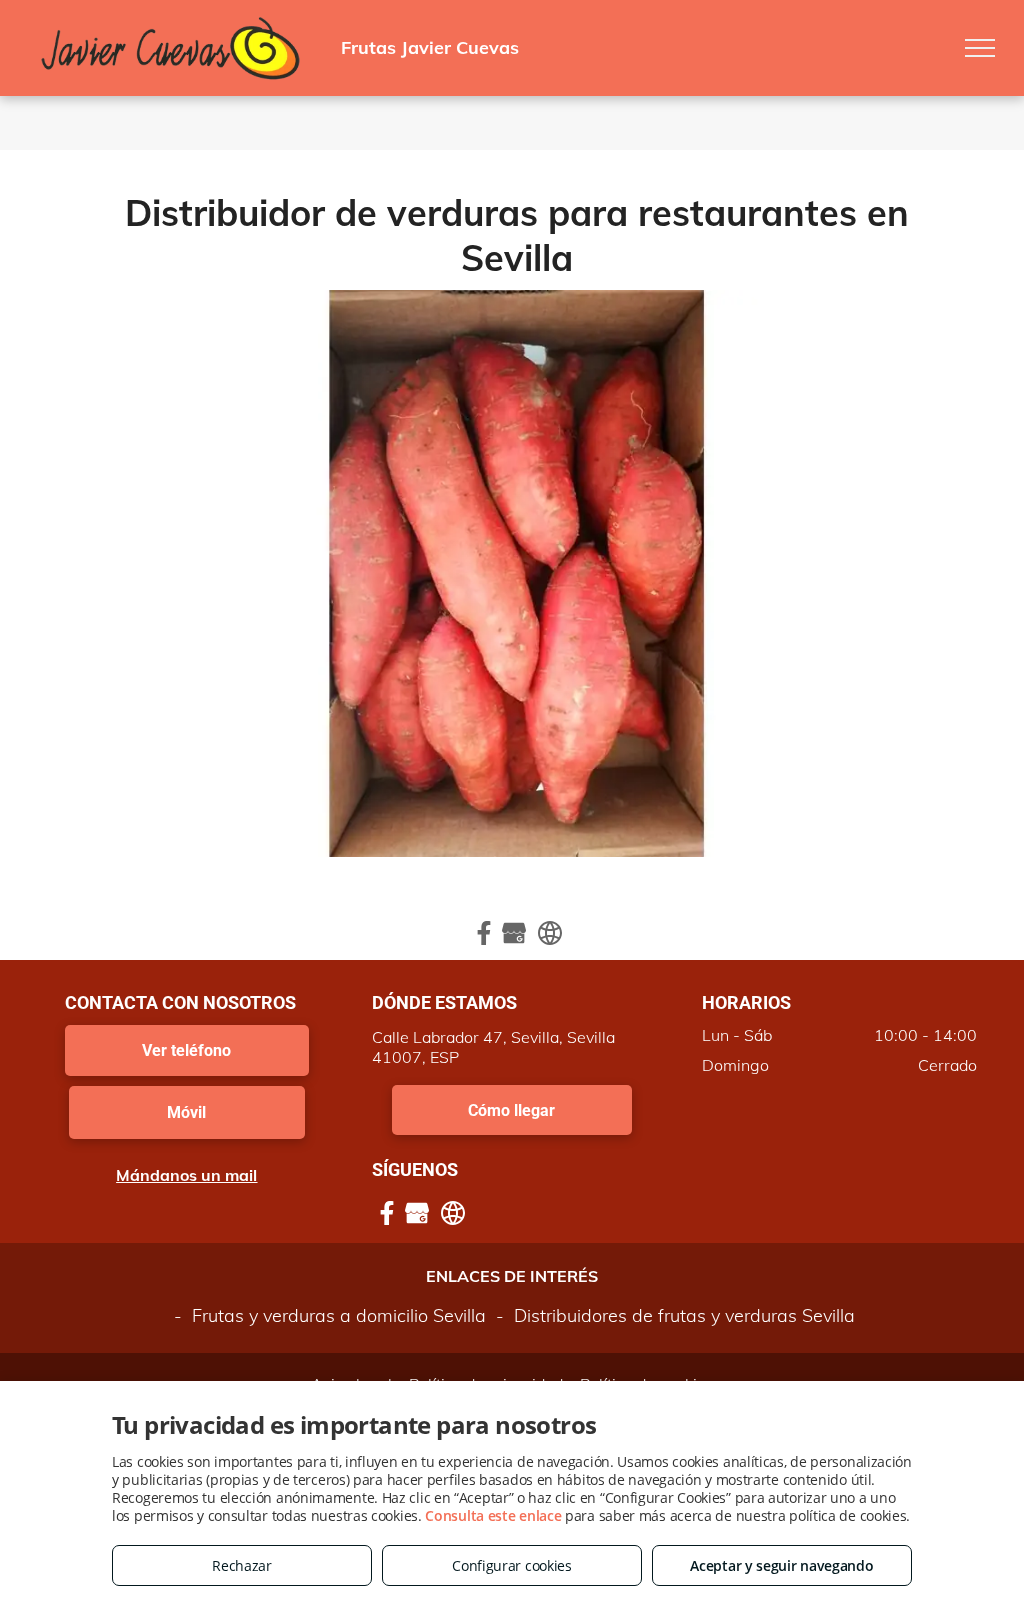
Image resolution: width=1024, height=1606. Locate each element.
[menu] (980, 48)
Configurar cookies (512, 1565)
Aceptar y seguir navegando (781, 1565)
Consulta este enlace (493, 1515)
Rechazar (242, 1565)
